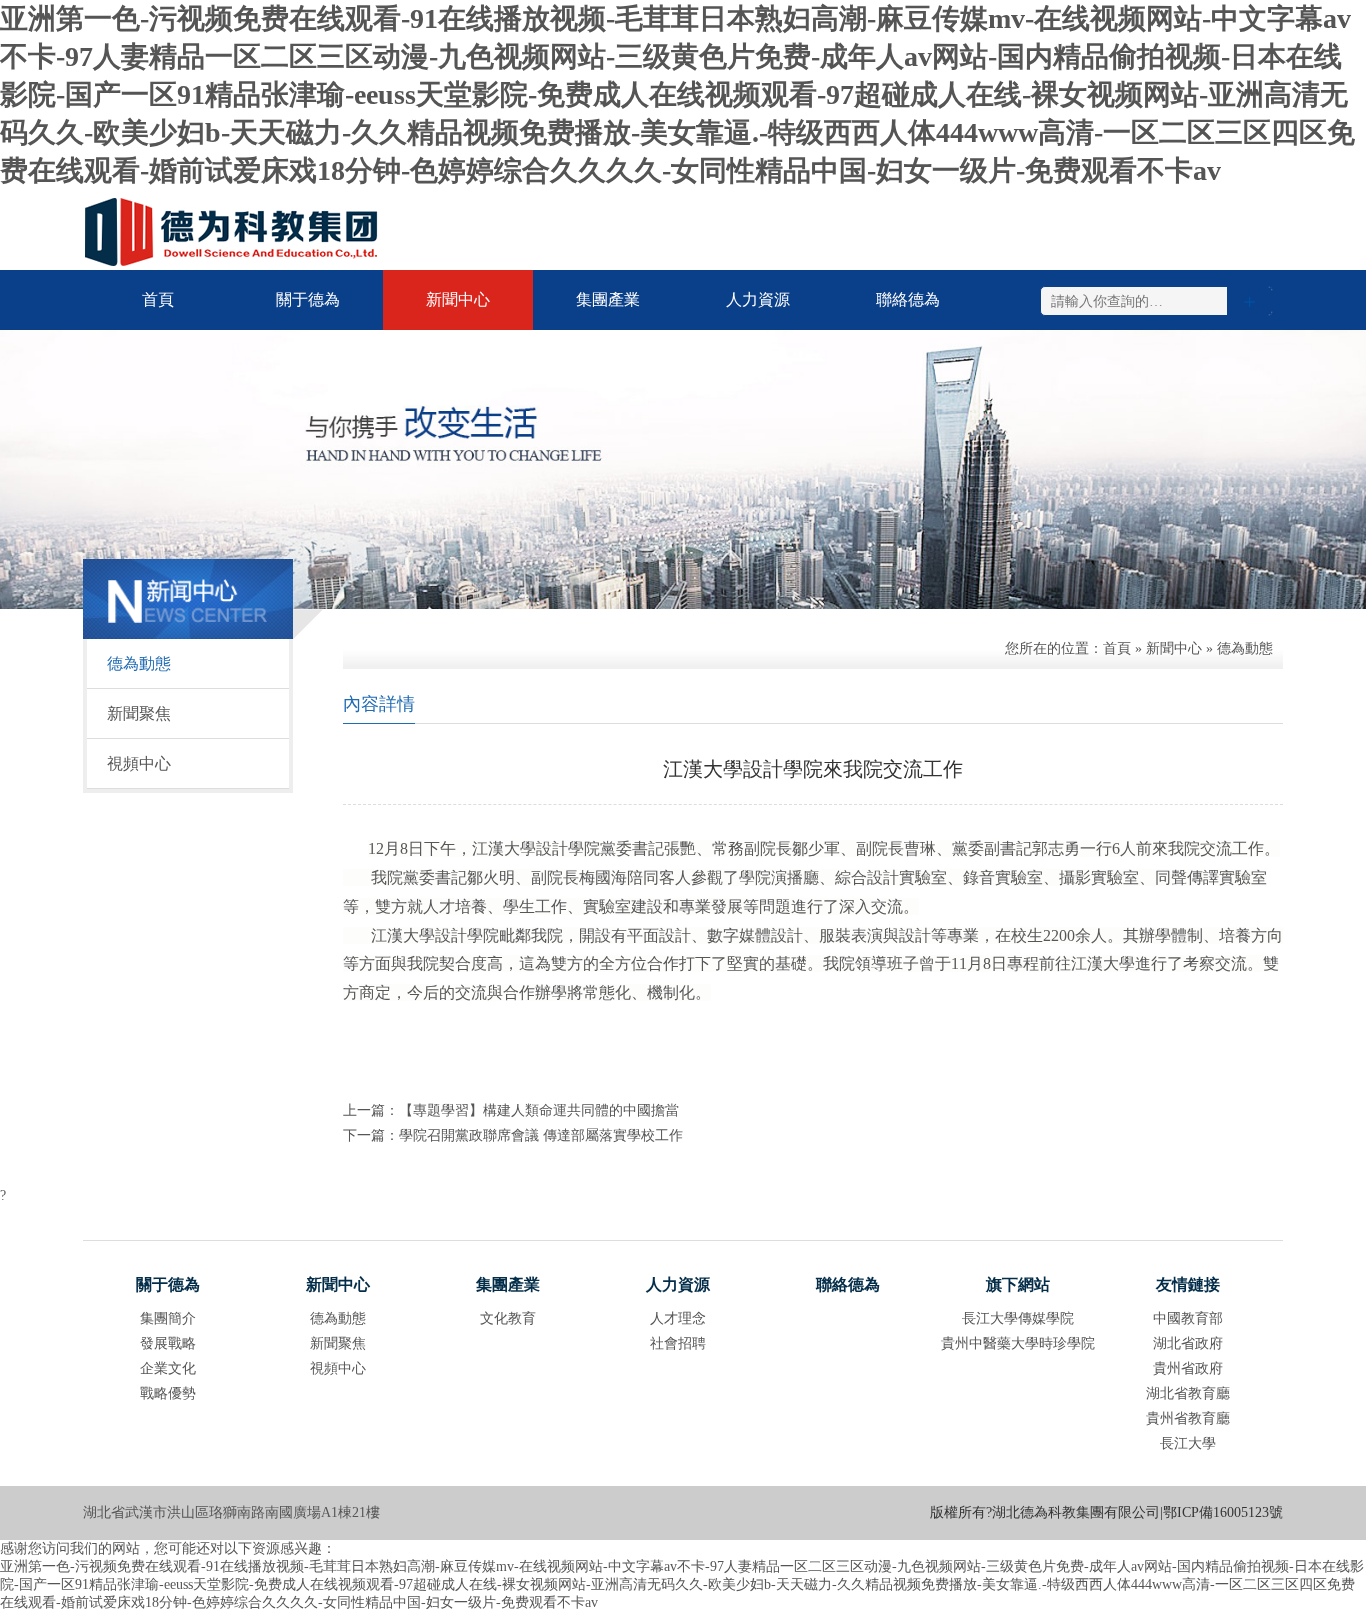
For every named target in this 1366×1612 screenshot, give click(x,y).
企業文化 (168, 1368)
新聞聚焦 (139, 713)
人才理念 (678, 1318)
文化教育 (508, 1318)
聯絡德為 (908, 299)
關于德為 (308, 299)
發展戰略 (168, 1343)
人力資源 (758, 299)
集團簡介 (168, 1318)
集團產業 (608, 299)
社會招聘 (678, 1343)
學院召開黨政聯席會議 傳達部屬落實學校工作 (541, 1135)
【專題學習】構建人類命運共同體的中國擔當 (539, 1110)
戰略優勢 (168, 1393)
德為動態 (139, 663)
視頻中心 (139, 763)
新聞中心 (458, 299)
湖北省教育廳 (1188, 1393)
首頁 (158, 299)
